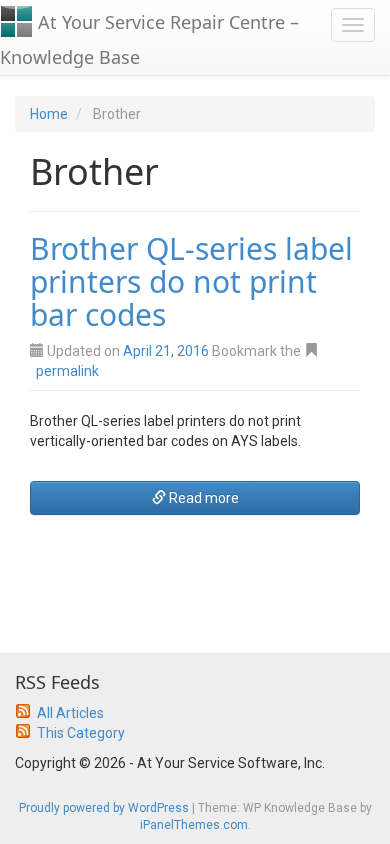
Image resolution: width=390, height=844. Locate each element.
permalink (67, 371)
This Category (81, 733)
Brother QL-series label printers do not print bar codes (191, 281)
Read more (202, 498)
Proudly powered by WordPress (104, 808)
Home (49, 114)
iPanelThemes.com (194, 825)
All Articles (70, 713)
